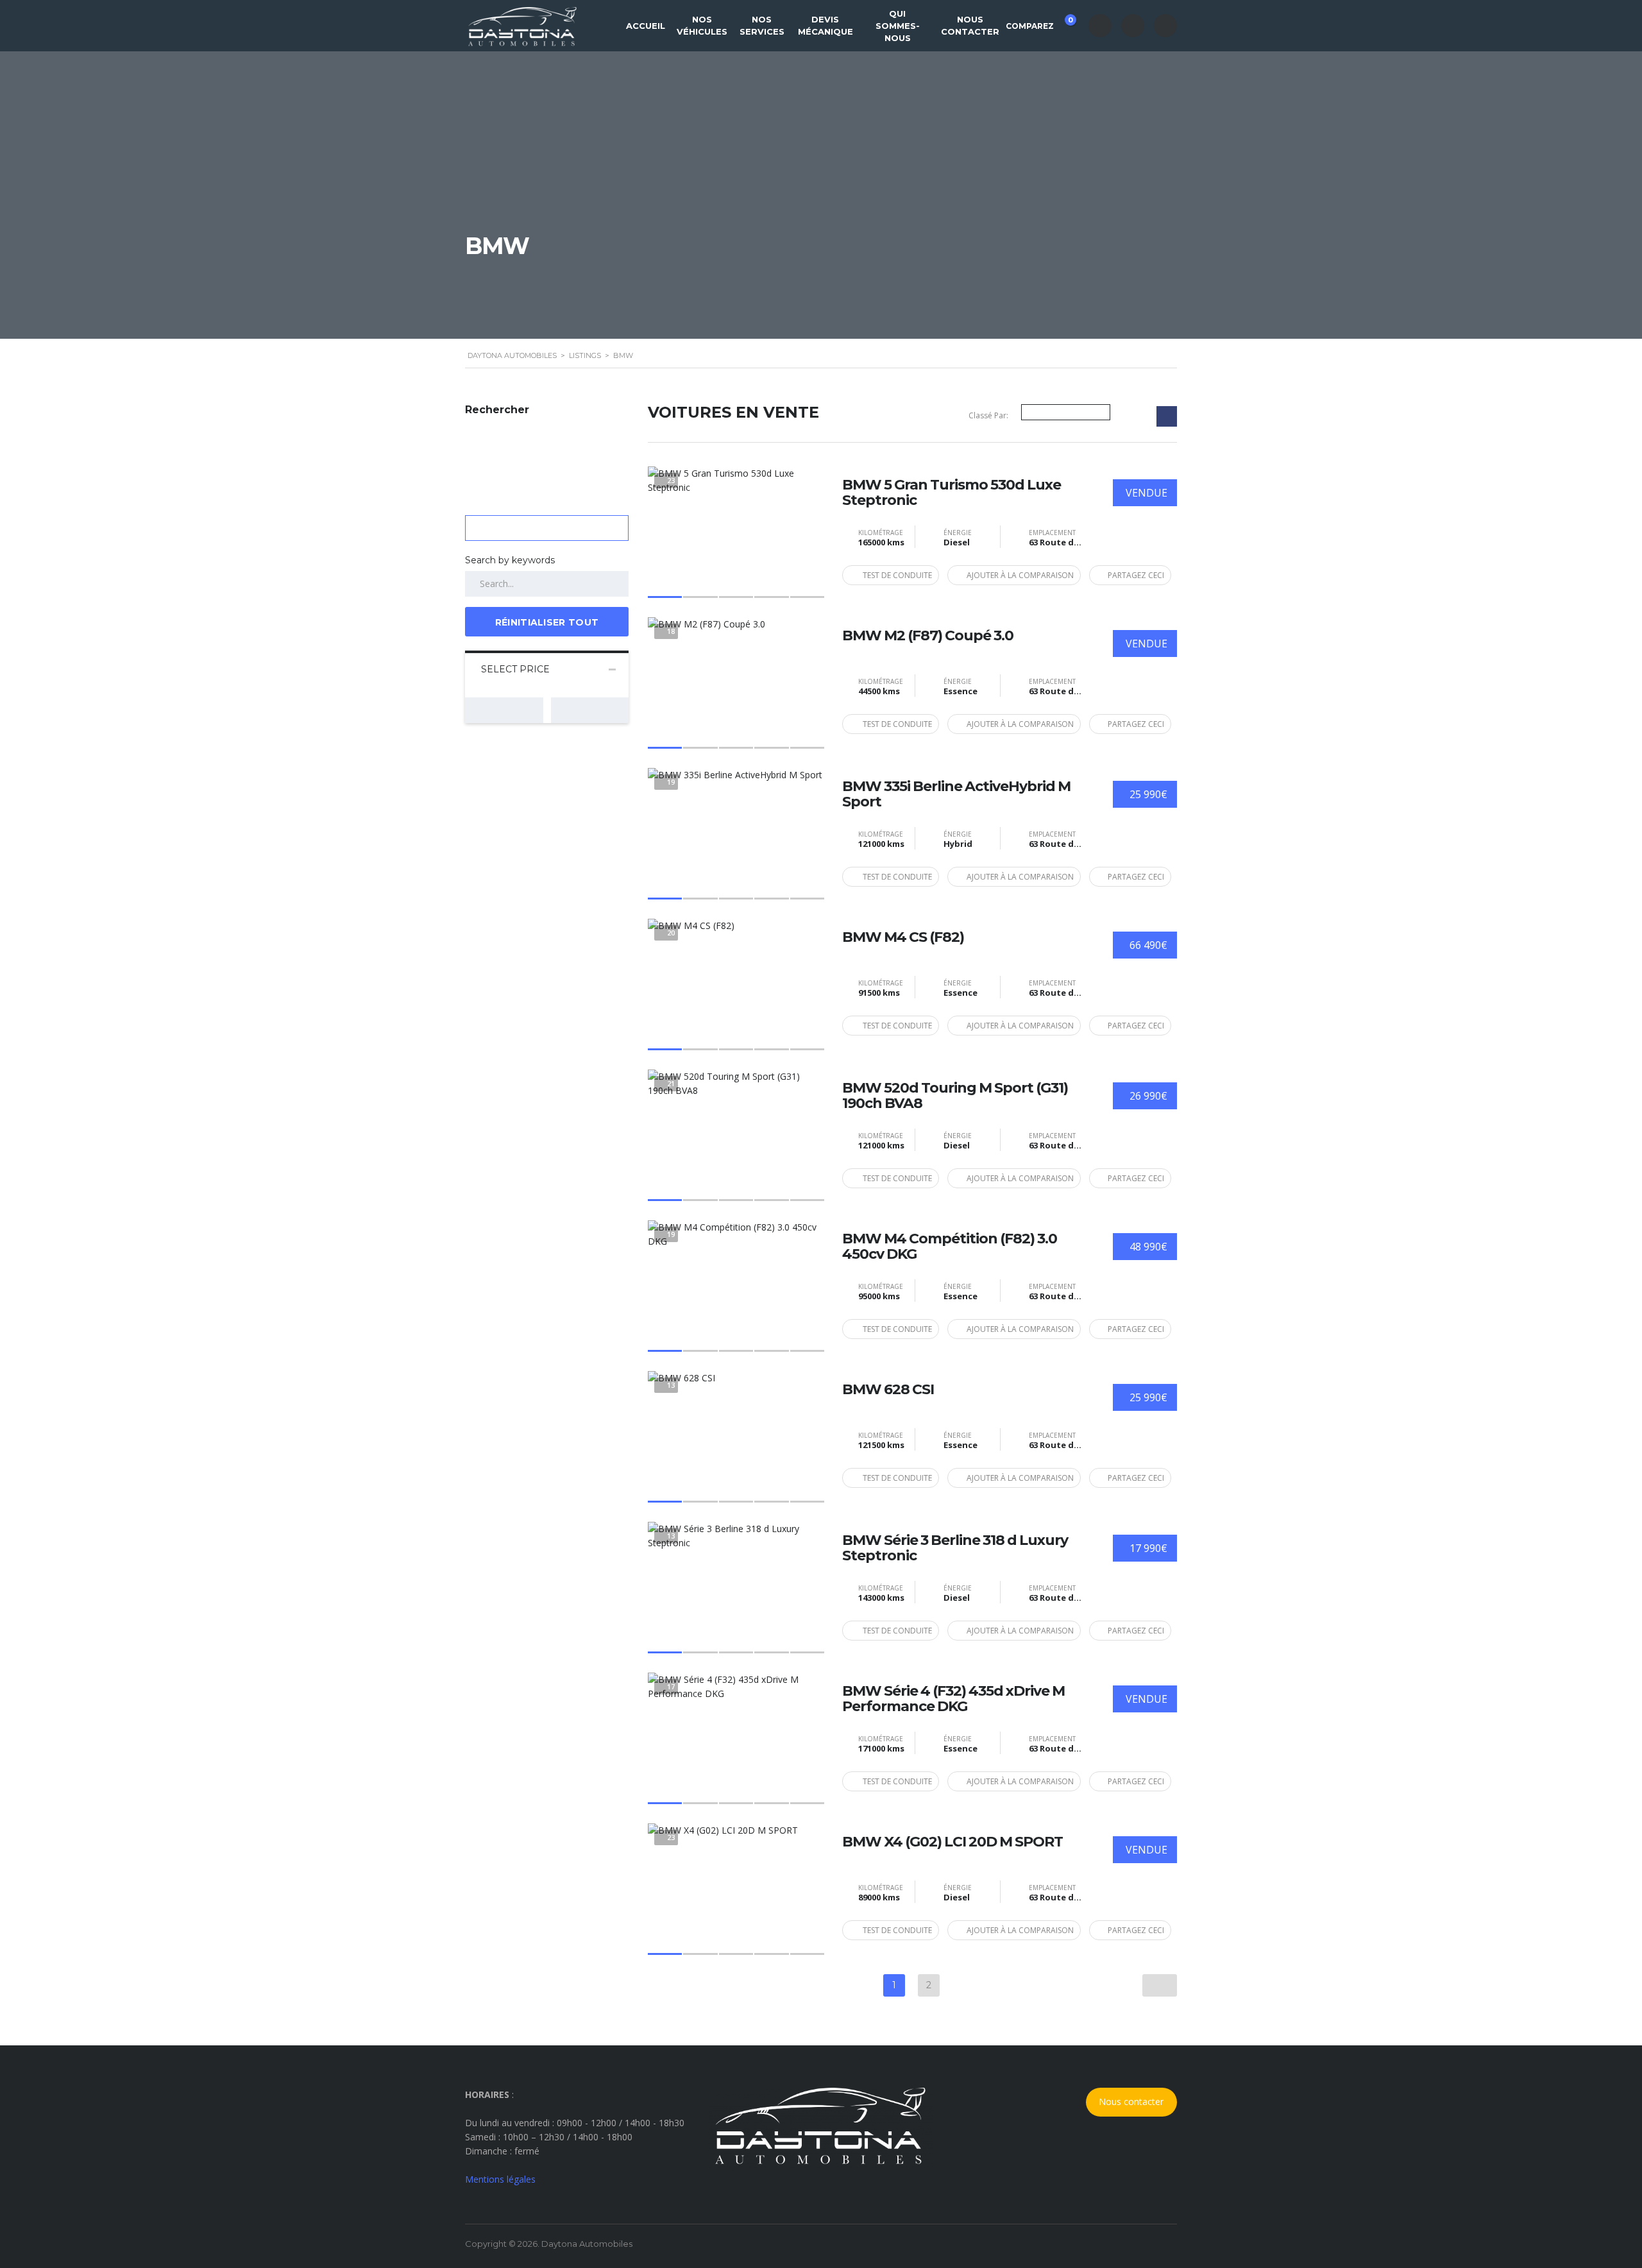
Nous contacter (1131, 2102)
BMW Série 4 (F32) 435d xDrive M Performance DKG (953, 1699)
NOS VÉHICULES (702, 25)
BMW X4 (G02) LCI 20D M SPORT (952, 1842)
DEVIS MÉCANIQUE (825, 25)
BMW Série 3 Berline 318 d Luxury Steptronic (955, 1548)
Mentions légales (500, 2179)
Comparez (1038, 23)
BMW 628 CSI (888, 1390)
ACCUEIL (646, 26)
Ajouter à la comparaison (1020, 575)
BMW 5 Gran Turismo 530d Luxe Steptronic (952, 493)
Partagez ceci (1136, 575)
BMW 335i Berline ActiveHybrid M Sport (956, 794)
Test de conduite (897, 575)
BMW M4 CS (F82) (903, 937)
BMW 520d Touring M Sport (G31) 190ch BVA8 (955, 1096)
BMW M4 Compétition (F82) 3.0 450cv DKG (950, 1247)
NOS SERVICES (762, 25)
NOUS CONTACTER (970, 25)
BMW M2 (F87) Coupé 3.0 (928, 636)
